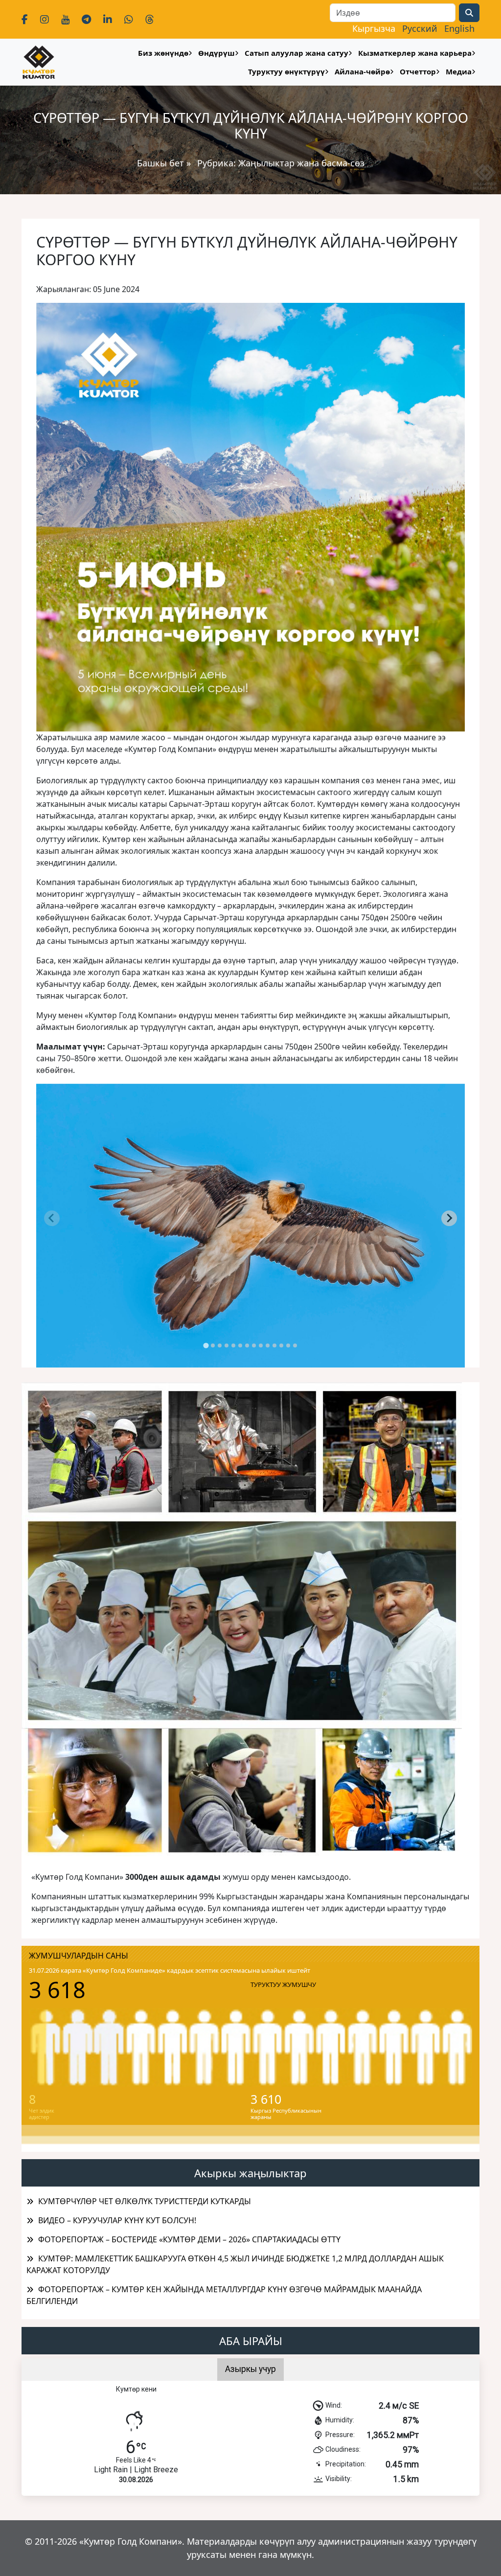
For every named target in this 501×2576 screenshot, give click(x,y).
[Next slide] (449, 1218)
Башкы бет (162, 163)
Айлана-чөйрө (362, 71)
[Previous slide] (52, 1218)
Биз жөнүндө (163, 53)
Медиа (459, 71)
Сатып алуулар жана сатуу (296, 53)
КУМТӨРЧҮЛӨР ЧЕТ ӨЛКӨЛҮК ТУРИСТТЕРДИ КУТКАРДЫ (145, 2201)
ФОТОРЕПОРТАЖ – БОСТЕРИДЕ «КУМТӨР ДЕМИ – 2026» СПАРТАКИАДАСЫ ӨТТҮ (189, 2239)
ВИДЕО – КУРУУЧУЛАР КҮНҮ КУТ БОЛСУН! (117, 2220)
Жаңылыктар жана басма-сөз (301, 163)
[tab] (206, 1345)
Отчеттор (418, 71)
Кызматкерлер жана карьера (415, 53)
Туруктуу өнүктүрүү (286, 71)
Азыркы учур (250, 2369)
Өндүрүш (216, 53)
